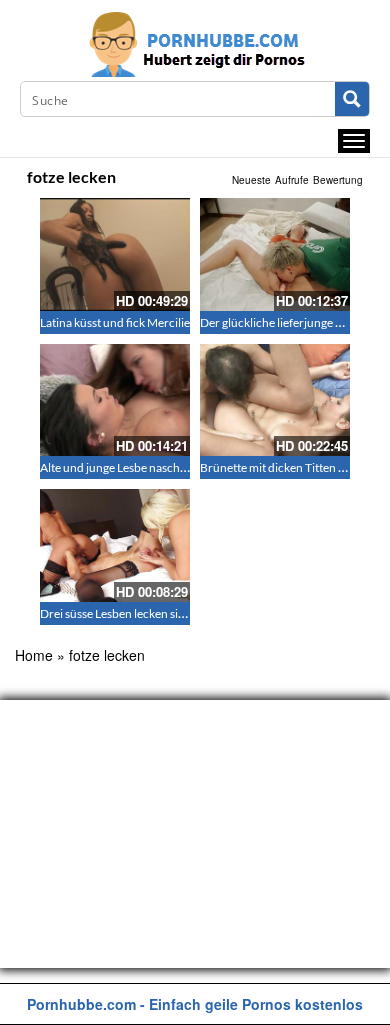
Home (34, 655)
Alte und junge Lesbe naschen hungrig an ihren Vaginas (181, 467)
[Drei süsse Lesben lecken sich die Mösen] (115, 545)
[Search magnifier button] (352, 99)
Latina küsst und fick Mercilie (115, 322)
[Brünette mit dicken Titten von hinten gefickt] (275, 400)
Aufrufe (292, 180)
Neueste (251, 180)
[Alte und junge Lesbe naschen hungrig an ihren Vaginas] (115, 400)
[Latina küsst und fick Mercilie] (115, 254)
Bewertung (338, 180)
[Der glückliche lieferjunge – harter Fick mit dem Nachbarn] (275, 254)
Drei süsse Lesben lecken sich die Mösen (143, 613)
